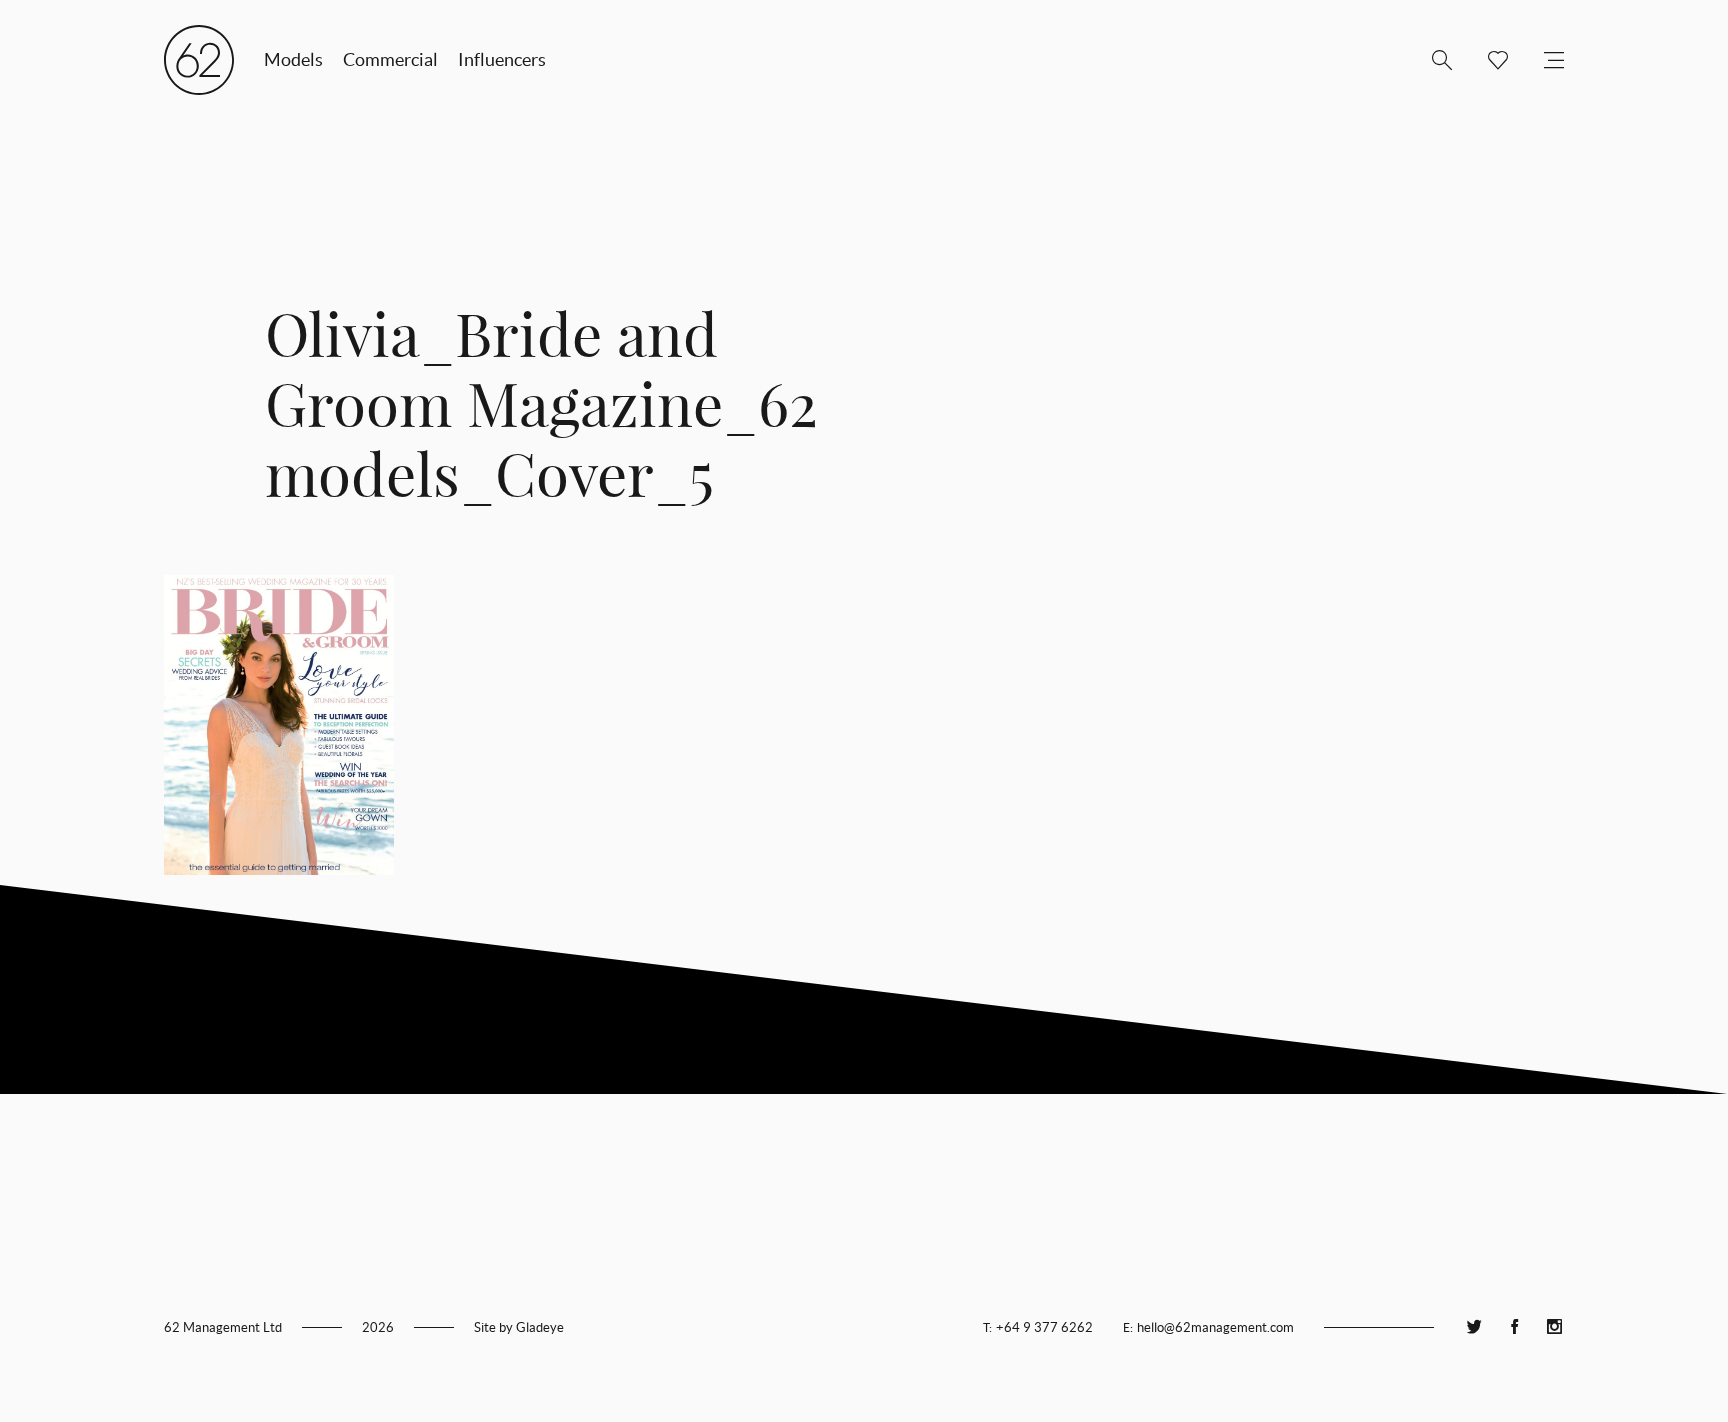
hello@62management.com (1215, 1327)
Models (293, 59)
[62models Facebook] (1514, 1327)
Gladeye (540, 1327)
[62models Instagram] (1554, 1327)
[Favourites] (1490, 60)
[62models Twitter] (1474, 1327)
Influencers (502, 59)
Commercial (390, 59)
